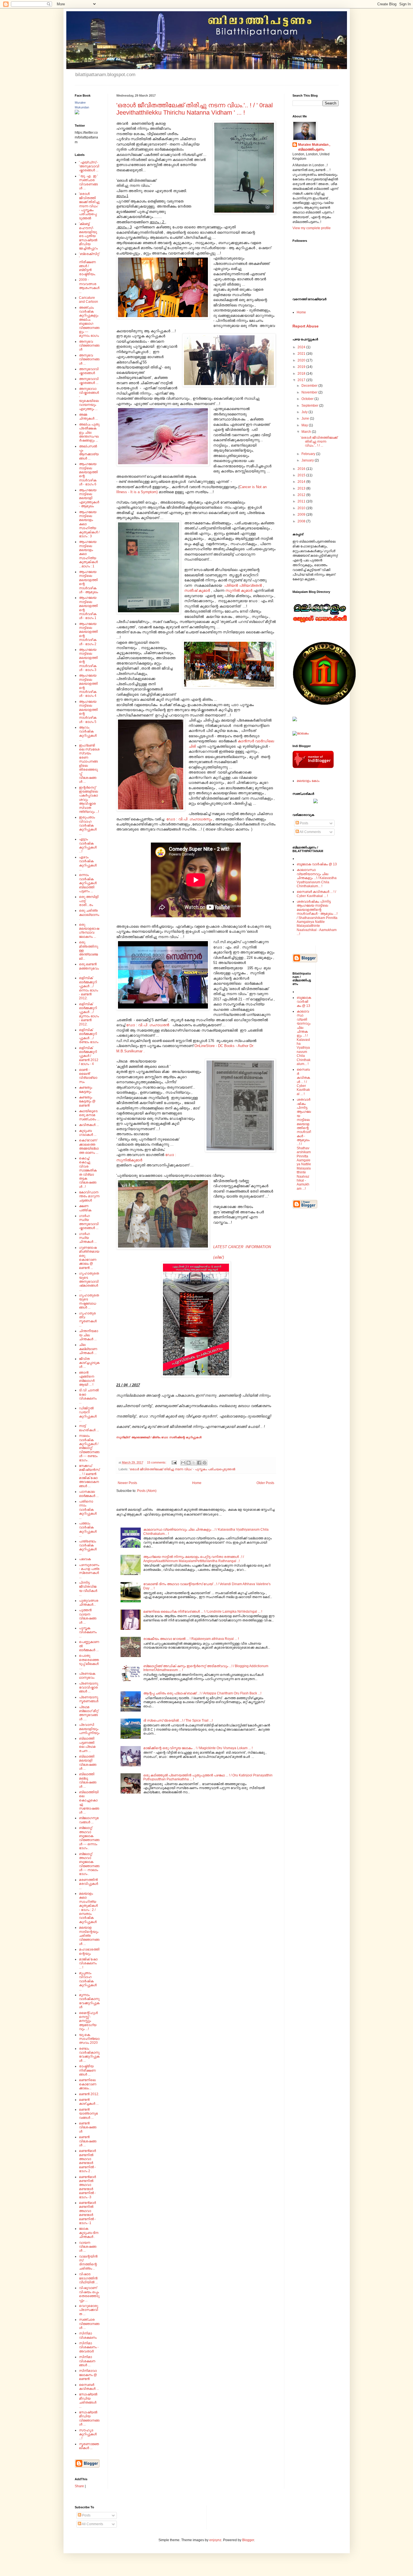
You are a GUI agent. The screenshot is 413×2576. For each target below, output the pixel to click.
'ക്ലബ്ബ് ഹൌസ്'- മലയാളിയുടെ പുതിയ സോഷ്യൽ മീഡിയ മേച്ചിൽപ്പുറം (88, 236)
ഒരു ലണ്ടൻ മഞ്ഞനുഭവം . (89, 968)
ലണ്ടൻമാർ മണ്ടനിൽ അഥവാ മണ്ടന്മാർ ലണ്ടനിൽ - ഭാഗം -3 (87, 2187)
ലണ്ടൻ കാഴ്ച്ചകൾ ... (89, 2102)
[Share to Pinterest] (205, 1463)
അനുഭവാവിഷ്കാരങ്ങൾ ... (89, 381)
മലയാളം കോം (308, 781)
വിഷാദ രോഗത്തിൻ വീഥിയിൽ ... (88, 2278)
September (310, 406)
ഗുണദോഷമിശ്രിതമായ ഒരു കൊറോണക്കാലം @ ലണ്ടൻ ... (89, 1258)
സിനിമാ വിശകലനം (88, 2335)
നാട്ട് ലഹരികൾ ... (89, 1428)
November (310, 392)
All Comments (310, 832)
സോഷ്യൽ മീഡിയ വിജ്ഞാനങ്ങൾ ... (89, 2418)
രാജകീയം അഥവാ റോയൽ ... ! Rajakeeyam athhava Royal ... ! (191, 1639)
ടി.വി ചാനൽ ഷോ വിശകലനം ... (89, 1396)
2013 (302, 488)
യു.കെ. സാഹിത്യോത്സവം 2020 (89, 2039)
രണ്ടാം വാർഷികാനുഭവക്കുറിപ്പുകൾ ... (89, 2055)
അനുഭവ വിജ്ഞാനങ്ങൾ (89, 346)
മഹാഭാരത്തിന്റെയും (89, 1951)
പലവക (85, 1559)
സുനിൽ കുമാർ (239, 590)
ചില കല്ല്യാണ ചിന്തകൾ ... (88, 1349)
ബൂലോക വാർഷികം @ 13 (317, 864)
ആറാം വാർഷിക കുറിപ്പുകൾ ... (88, 733)
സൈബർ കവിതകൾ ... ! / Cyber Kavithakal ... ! (316, 894)
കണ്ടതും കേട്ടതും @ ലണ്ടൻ (87, 1101)
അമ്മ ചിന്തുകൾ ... (88, 417)
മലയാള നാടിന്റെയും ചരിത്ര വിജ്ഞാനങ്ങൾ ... (89, 1936)
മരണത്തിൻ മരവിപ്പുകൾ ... (88, 1884)
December (310, 386)
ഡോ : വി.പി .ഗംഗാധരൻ (149, 1025)
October (308, 399)
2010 (302, 508)
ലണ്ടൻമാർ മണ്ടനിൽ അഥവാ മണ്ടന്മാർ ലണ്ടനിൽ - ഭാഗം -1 (87, 2213)
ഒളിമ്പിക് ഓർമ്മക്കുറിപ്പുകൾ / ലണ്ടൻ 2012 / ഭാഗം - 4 (89, 1056)
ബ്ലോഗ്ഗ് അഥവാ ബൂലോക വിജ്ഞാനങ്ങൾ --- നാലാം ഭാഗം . (89, 1864)
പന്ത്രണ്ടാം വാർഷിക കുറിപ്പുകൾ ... (88, 1547)
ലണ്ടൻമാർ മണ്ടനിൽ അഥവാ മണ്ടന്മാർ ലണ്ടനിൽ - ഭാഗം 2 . (87, 2161)
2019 (302, 367)
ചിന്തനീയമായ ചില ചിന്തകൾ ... (88, 1335)
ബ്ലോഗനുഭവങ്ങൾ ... (89, 1820)
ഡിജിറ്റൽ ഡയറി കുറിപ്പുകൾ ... (88, 1414)
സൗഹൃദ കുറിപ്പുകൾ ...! (88, 2434)
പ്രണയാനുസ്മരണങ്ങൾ (89, 1699)
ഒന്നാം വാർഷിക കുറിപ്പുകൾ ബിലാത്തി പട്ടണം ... (88, 883)
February (309, 454)
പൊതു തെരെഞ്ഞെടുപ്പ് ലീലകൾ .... (89, 1662)
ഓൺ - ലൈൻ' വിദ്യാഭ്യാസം (88, 1076)
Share (79, 2486)
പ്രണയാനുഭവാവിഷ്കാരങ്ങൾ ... (88, 1688)
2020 (302, 360)
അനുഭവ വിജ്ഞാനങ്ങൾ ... (89, 359)
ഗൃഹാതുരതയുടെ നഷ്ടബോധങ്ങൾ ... (89, 1301)
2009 (302, 515)
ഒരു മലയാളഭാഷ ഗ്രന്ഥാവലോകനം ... (89, 931)
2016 (302, 469)
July (305, 412)
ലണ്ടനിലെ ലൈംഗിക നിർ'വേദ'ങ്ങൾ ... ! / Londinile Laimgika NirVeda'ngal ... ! (203, 1612)
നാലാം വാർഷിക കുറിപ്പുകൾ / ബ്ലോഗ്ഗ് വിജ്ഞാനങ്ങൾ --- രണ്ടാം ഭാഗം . (89, 1448)
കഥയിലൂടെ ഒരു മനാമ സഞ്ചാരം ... (89, 1115)
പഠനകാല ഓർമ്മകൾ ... (89, 1494)
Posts (304, 823)
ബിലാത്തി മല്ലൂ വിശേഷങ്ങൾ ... (88, 1780)
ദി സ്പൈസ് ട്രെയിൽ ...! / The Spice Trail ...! (178, 1721)
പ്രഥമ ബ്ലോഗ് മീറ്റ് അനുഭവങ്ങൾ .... (89, 1713)
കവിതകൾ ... (89, 1125)
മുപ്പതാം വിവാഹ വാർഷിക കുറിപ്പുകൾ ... (88, 1981)
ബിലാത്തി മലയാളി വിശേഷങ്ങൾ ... (88, 1763)
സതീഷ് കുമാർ (198, 590)
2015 (302, 475)
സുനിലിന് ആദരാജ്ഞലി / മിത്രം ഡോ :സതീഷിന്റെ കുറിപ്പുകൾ (159, 1437)
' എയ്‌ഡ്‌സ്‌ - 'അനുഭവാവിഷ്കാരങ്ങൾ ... (89, 166)
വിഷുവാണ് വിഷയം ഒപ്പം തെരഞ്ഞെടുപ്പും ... (89, 2294)
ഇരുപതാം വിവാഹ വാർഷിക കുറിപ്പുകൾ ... (88, 825)
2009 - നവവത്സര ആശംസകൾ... (89, 286)
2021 (302, 354)
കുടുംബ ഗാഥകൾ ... (88, 1133)
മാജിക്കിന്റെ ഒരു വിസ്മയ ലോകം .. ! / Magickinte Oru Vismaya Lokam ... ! (198, 1748)
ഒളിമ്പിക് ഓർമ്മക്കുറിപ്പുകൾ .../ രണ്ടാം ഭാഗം (89, 1036)
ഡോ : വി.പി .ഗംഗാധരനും (190, 819)
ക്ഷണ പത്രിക (85, 1208)
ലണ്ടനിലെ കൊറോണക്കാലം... (88, 2084)
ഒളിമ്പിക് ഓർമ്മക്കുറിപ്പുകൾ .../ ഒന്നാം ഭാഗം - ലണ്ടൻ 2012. (88, 988)
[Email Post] (174, 1462)
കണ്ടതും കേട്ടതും (86, 1089)
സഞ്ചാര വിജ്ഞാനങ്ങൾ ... (89, 2324)
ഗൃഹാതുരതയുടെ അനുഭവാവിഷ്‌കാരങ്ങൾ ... (89, 1282)
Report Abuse (306, 326)
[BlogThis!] (189, 1463)
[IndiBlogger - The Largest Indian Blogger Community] (313, 767)
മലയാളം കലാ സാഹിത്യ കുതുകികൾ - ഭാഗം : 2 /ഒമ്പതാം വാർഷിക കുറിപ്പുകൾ (88, 1908)
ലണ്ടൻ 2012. (89, 2094)
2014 (302, 482)
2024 (302, 347)
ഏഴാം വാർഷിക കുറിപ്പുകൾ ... (88, 863)
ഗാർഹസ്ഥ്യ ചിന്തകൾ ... (88, 1238)
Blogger (248, 2540)
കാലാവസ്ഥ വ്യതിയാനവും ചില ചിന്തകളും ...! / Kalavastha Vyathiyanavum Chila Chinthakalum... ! (317, 878)
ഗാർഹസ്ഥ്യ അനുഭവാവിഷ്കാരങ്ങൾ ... (89, 1222)
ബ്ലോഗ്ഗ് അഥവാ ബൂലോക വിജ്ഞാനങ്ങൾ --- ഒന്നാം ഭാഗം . (89, 1838)
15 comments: (157, 1462)
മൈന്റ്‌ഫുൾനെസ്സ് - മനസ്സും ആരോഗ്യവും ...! (88, 2021)
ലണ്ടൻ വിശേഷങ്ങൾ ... (88, 2141)
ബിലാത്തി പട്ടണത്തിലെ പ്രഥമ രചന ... (87, 1745)
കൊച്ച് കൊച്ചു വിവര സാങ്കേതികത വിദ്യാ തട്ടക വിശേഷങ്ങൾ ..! (88, 1172)
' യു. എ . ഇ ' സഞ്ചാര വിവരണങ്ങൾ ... (88, 182)
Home (197, 1483)
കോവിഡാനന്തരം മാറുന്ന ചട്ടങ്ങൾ (89, 1196)
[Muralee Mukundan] (77, 113)
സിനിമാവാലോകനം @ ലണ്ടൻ (88, 2375)
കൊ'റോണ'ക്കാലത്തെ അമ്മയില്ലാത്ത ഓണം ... (89, 1146)
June (306, 418)
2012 (302, 495)
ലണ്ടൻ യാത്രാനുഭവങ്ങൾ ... (88, 2114)
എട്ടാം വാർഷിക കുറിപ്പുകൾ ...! (88, 845)
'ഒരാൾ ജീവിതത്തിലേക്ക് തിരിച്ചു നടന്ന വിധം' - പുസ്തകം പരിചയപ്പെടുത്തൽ (182, 1469)
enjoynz (215, 2540)
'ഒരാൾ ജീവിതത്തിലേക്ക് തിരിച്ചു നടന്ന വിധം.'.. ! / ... (319, 442)
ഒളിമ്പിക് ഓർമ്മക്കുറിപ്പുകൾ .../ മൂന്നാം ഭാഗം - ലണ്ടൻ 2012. (89, 1014)
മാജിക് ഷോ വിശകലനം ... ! (88, 1963)
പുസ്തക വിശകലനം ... (88, 1632)
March (307, 432)
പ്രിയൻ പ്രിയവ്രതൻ (244, 585)
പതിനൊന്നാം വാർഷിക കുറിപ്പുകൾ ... (88, 1510)
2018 (302, 374)
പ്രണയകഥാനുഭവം (87, 1676)
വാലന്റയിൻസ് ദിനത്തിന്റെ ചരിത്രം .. (88, 2262)
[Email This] (183, 1463)
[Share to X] (194, 1463)
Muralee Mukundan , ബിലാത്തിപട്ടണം (314, 147)
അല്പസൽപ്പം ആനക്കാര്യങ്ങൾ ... (89, 452)
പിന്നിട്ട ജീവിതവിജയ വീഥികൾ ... (88, 1589)
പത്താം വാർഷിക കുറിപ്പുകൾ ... (88, 1529)
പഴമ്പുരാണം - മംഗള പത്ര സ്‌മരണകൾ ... (89, 1571)
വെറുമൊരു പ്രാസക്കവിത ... (88, 2310)
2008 (302, 521)
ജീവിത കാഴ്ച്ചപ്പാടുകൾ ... (89, 1363)
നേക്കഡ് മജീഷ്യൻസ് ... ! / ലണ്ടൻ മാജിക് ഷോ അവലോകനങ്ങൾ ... (89, 1476)
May (305, 425)
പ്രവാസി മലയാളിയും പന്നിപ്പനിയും (89, 1729)
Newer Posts (127, 1483)
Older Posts (265, 1483)
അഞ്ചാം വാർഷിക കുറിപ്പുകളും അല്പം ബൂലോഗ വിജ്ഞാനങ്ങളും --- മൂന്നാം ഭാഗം (89, 322)
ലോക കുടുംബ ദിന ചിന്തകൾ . (89, 2233)
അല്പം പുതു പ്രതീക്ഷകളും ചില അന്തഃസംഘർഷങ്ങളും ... (89, 433)
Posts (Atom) (147, 1491)
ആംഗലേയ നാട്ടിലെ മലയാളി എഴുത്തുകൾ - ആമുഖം (89, 498)
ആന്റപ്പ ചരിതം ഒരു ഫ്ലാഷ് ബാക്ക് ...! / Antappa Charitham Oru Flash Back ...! (202, 1693)
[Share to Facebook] (199, 1463)
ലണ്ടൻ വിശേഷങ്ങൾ (88, 2127)
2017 (302, 380)
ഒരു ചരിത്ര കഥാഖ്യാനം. (89, 915)
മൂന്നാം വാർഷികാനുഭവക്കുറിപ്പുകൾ (89, 2001)
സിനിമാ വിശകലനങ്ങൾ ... (87, 2361)
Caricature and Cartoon (88, 300)
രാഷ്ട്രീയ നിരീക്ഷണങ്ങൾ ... (87, 2070)
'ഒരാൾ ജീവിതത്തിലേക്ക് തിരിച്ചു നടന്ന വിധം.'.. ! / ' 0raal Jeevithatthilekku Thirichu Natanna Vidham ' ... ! (195, 109)
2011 (302, 501)
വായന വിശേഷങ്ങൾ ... (88, 2247)
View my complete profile (312, 228)
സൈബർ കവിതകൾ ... (89, 2387)
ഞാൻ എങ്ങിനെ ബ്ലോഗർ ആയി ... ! (87, 1379)
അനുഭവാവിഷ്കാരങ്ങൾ (89, 371)
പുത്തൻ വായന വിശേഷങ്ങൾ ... (88, 1616)
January (308, 460)
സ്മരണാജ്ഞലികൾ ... (89, 2446)
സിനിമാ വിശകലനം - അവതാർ (89, 2347)
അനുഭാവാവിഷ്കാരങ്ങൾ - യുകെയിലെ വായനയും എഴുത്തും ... (89, 399)
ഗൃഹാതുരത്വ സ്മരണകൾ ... (88, 1319)
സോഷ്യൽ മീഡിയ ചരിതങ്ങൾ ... (88, 2400)
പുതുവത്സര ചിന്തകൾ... (89, 1603)
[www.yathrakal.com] (316, 802)
